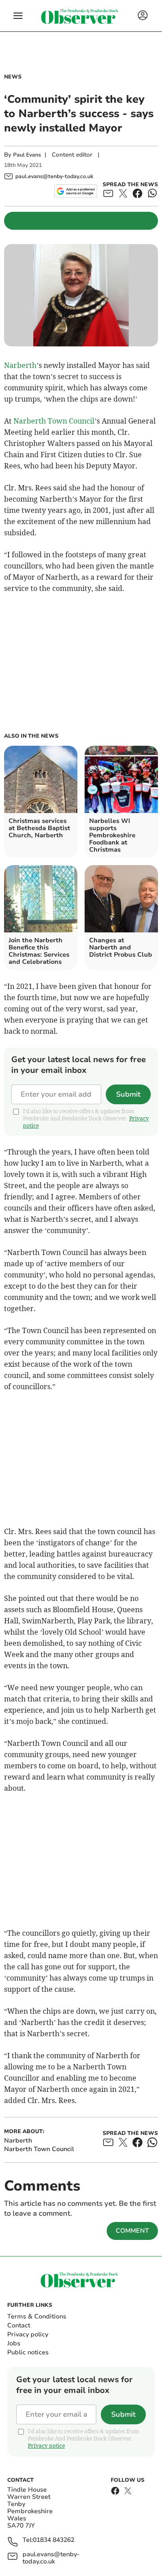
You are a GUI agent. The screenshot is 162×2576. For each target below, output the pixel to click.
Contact (19, 2325)
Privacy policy (28, 2334)
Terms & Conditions (37, 2316)
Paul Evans (27, 155)
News (13, 77)
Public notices (28, 2352)
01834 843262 (54, 2540)
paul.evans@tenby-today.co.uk (51, 2558)
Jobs (14, 2343)
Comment (132, 2231)
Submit (128, 1094)
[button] (18, 16)
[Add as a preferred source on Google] (76, 191)
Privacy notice (46, 2446)
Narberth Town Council (54, 421)
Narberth (20, 365)
